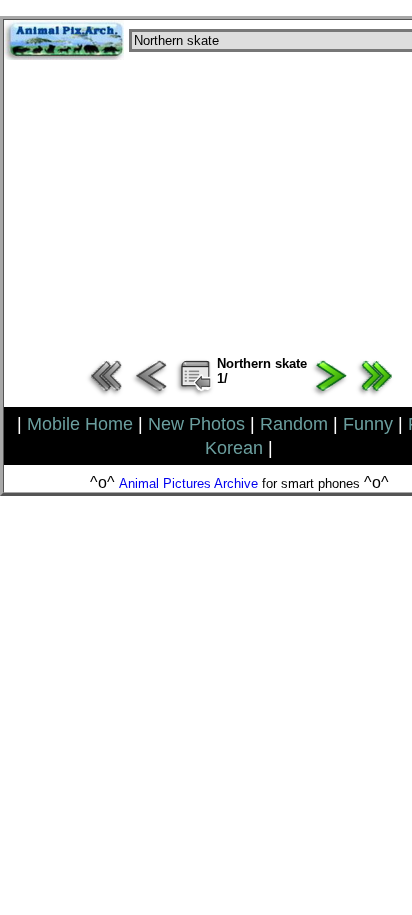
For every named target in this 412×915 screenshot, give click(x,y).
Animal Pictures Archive (188, 483)
